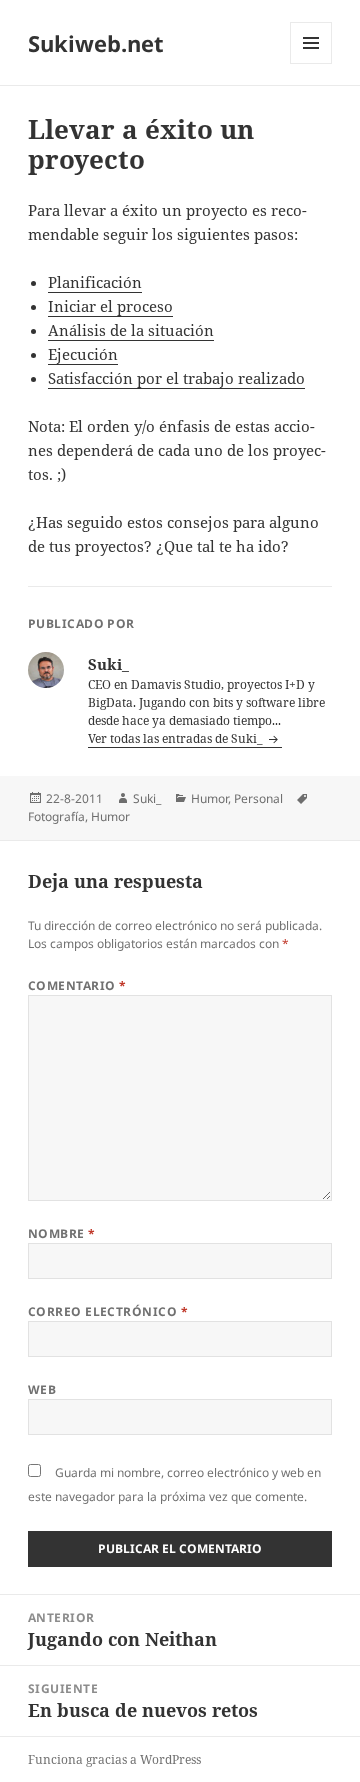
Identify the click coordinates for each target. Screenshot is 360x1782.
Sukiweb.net (96, 43)
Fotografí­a (56, 816)
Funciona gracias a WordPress (114, 1759)
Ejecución (83, 354)
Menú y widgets (311, 63)
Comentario (77, 985)
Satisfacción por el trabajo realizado (176, 378)
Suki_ (147, 798)
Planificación (95, 282)
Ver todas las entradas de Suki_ (177, 738)
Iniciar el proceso (110, 306)
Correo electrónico (108, 1311)
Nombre (62, 1233)
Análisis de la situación (131, 330)
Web (42, 1389)
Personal (258, 798)
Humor (209, 798)
